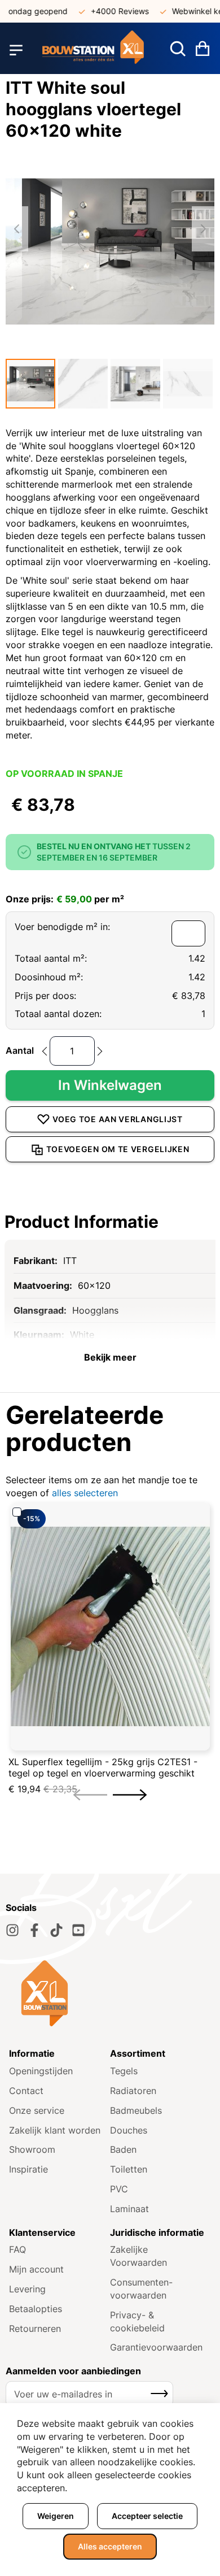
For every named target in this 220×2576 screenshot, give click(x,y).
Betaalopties (36, 2309)
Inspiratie (28, 2169)
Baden (123, 2149)
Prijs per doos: (45, 996)
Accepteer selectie (147, 2516)
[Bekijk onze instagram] (12, 1930)
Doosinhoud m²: (49, 977)
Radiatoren (133, 2091)
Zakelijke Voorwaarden (138, 2256)
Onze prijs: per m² (65, 899)
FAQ (17, 2249)
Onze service (37, 2110)
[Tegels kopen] (93, 50)
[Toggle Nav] (16, 50)
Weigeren (56, 2516)
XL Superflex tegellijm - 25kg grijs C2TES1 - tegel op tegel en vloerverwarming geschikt (103, 1767)
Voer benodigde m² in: (62, 927)
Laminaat (129, 2209)
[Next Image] (203, 229)
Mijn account (36, 2269)
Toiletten (129, 2169)
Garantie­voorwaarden (156, 2347)
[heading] (110, 1222)
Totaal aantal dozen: (58, 1014)
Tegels (124, 2071)
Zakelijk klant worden (55, 2130)
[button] (30, 384)
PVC (119, 2189)
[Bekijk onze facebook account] (34, 1930)
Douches (129, 2130)
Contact (26, 2091)
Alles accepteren (110, 2546)
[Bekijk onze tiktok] (56, 1930)
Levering (27, 2289)
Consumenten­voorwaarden (141, 2289)
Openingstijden (41, 2071)
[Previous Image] (17, 229)
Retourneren (35, 2329)
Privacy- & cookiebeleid (137, 2321)
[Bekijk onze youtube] (78, 1930)
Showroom (32, 2149)
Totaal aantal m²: (51, 958)
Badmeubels (136, 2110)
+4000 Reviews (109, 11)
